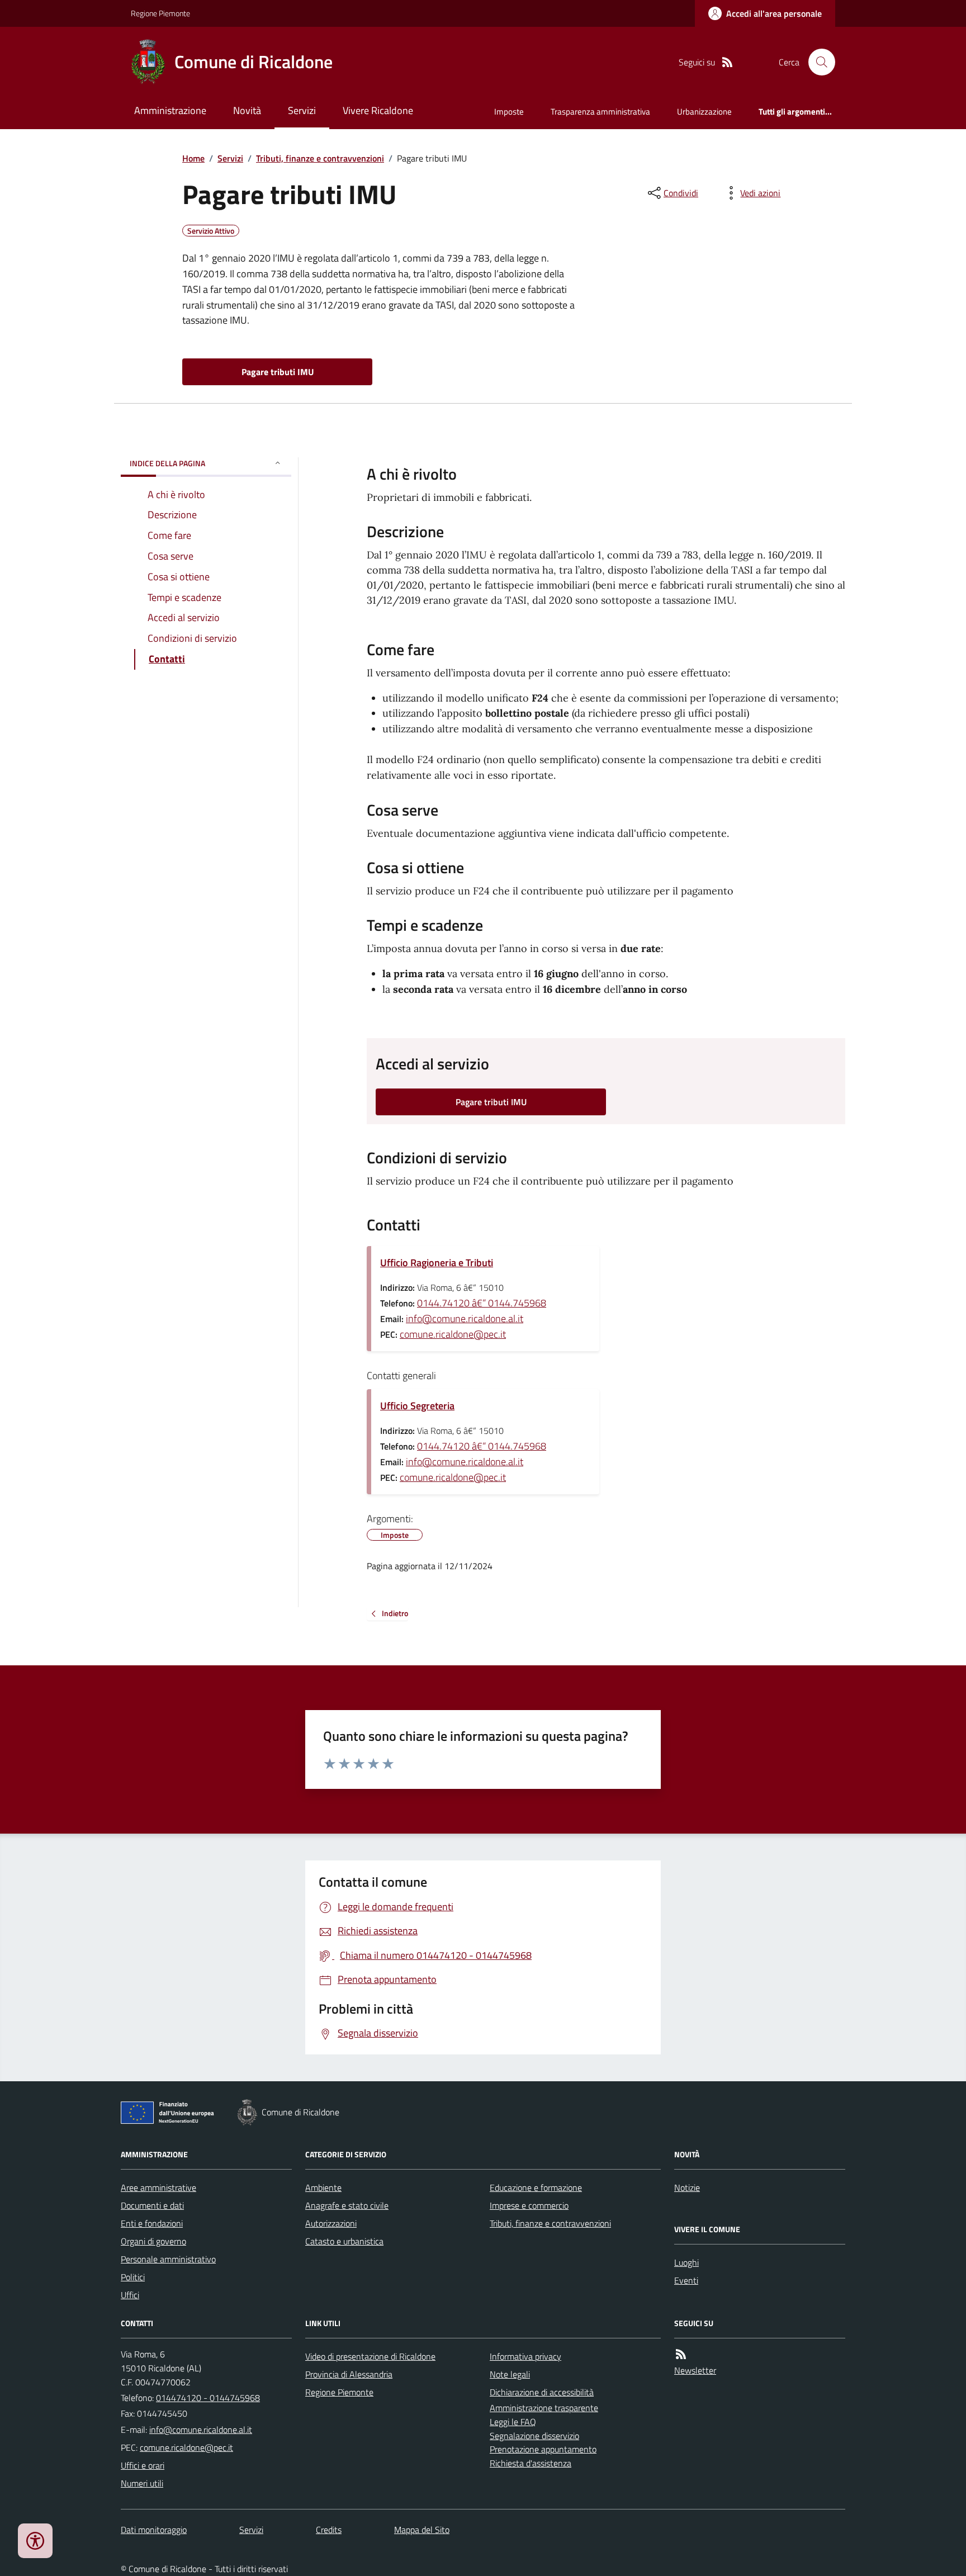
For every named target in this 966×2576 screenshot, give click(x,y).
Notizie (687, 2187)
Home (193, 158)
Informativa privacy (525, 2356)
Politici (133, 2277)
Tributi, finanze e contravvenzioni (320, 158)
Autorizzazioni (331, 2223)
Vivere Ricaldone (378, 110)
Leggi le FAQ (513, 2422)
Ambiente (323, 2187)
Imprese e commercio (529, 2205)
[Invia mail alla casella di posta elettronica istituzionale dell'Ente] (201, 2430)
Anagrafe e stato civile (347, 2205)
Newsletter (695, 2370)
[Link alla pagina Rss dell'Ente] (681, 2354)
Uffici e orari (143, 2465)
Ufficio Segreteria (417, 1406)
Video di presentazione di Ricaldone (370, 2356)
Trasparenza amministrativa (600, 112)
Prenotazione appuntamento (543, 2449)
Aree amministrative (158, 2187)
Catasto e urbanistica (344, 2241)
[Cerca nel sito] (817, 62)
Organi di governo (153, 2241)
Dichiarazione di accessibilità (542, 2392)
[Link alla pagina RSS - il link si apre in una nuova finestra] (727, 62)
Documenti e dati (152, 2205)
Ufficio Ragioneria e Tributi (437, 1263)
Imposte (509, 112)
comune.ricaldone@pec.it (453, 1334)
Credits (329, 2530)
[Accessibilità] (35, 2541)
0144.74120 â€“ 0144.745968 (482, 1303)
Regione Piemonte (160, 13)
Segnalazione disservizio (534, 2436)
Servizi (302, 110)
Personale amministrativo (168, 2259)
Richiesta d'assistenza (531, 2463)
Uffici (130, 2295)
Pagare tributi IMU (278, 372)
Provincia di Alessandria (349, 2374)
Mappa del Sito (422, 2530)
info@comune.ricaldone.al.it (465, 1318)
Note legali (510, 2374)
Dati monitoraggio (154, 2530)
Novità (247, 110)
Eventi (686, 2280)
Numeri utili (142, 2483)
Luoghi (686, 2262)
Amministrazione (170, 110)
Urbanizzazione (704, 112)
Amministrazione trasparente (544, 2408)
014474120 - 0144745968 (208, 2398)
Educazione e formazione (536, 2187)
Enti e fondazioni (152, 2223)
